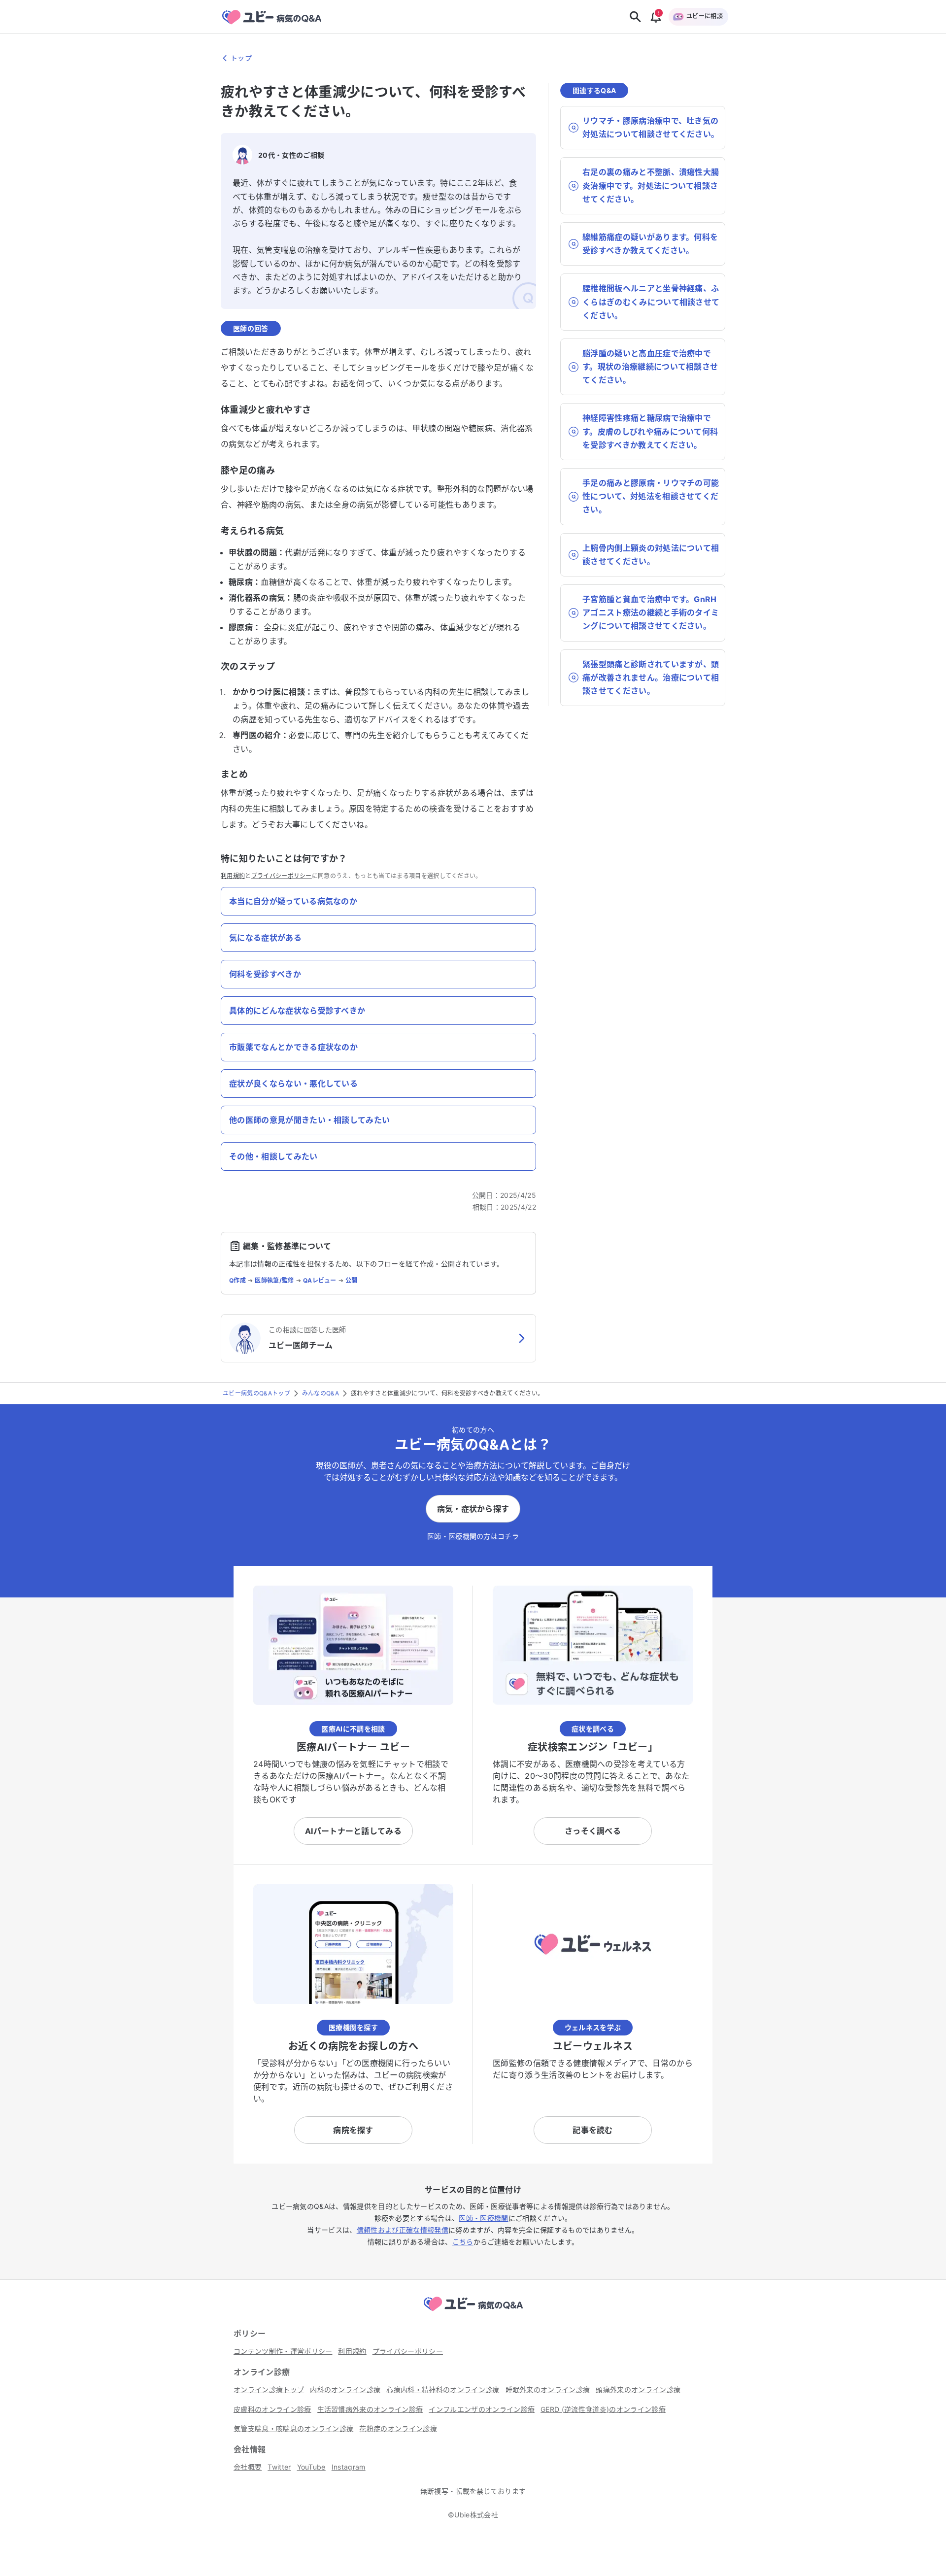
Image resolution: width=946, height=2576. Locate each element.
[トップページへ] (473, 2312)
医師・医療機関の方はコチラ (473, 1536)
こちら (463, 2242)
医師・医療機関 (483, 2218)
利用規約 (233, 876)
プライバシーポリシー (282, 876)
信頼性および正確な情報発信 (403, 2230)
